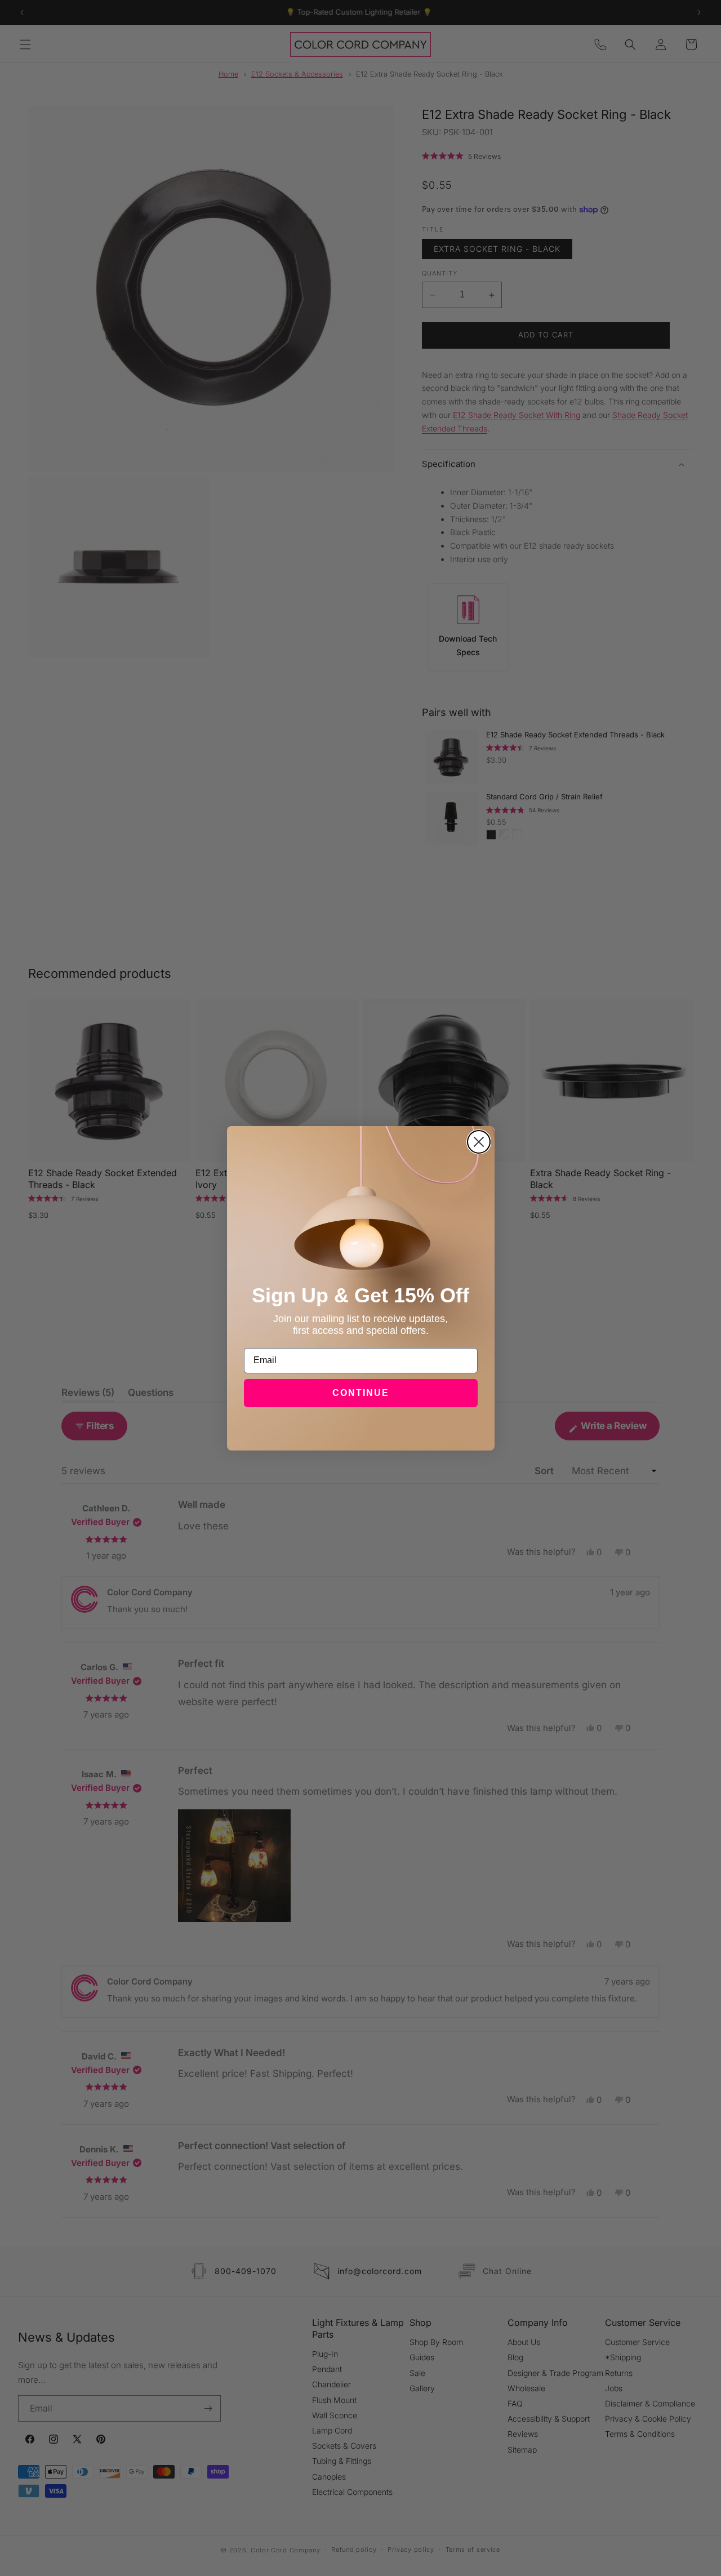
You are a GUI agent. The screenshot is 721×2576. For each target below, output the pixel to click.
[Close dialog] (479, 1142)
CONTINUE (361, 1393)
